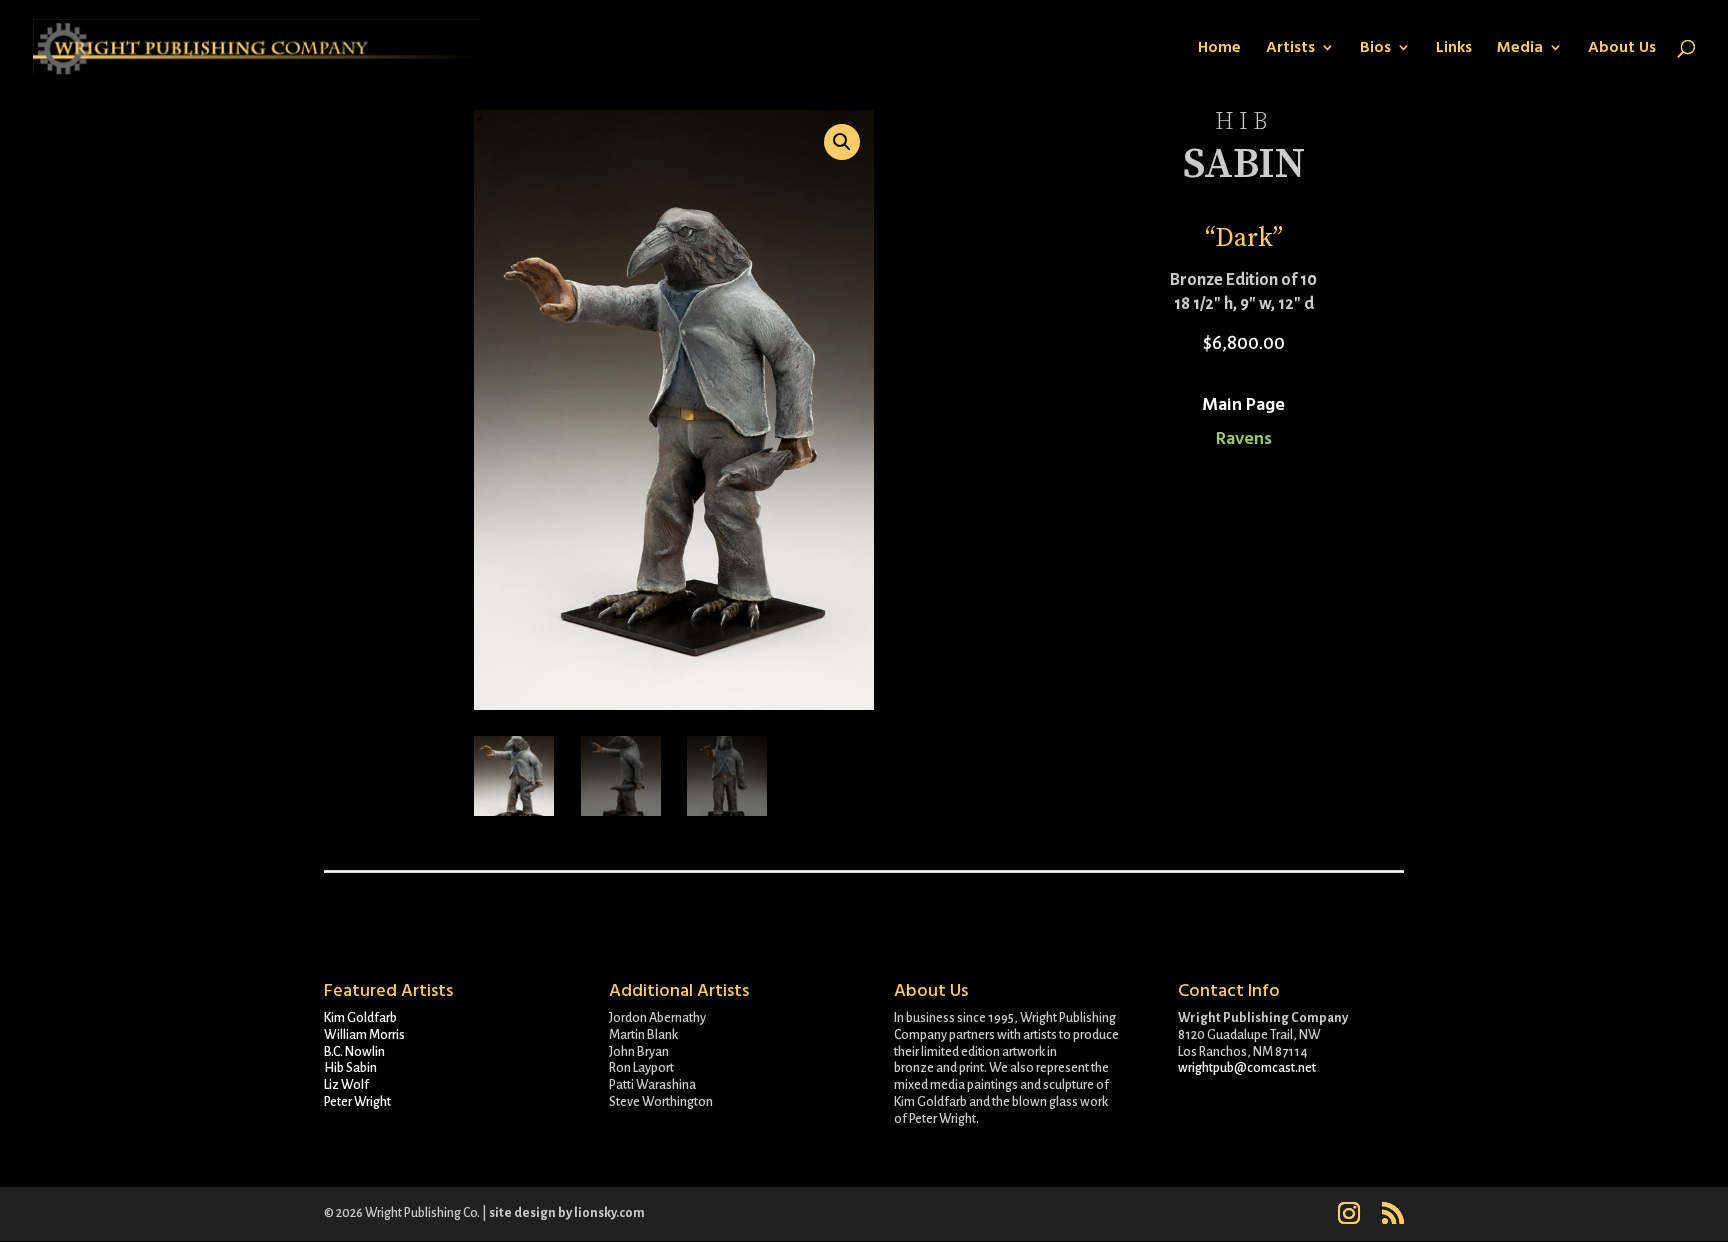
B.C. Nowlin (354, 1052)
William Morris (364, 1035)
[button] (842, 142)
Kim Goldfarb (360, 1018)
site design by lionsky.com (567, 1213)
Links (1454, 49)
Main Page (1243, 404)
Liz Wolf (346, 1085)
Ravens (1244, 438)
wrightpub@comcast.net (1247, 1068)
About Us (1622, 49)
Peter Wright (357, 1102)
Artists (1290, 49)
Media (1520, 49)
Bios (1375, 49)
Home (1219, 49)
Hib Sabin (350, 1068)
